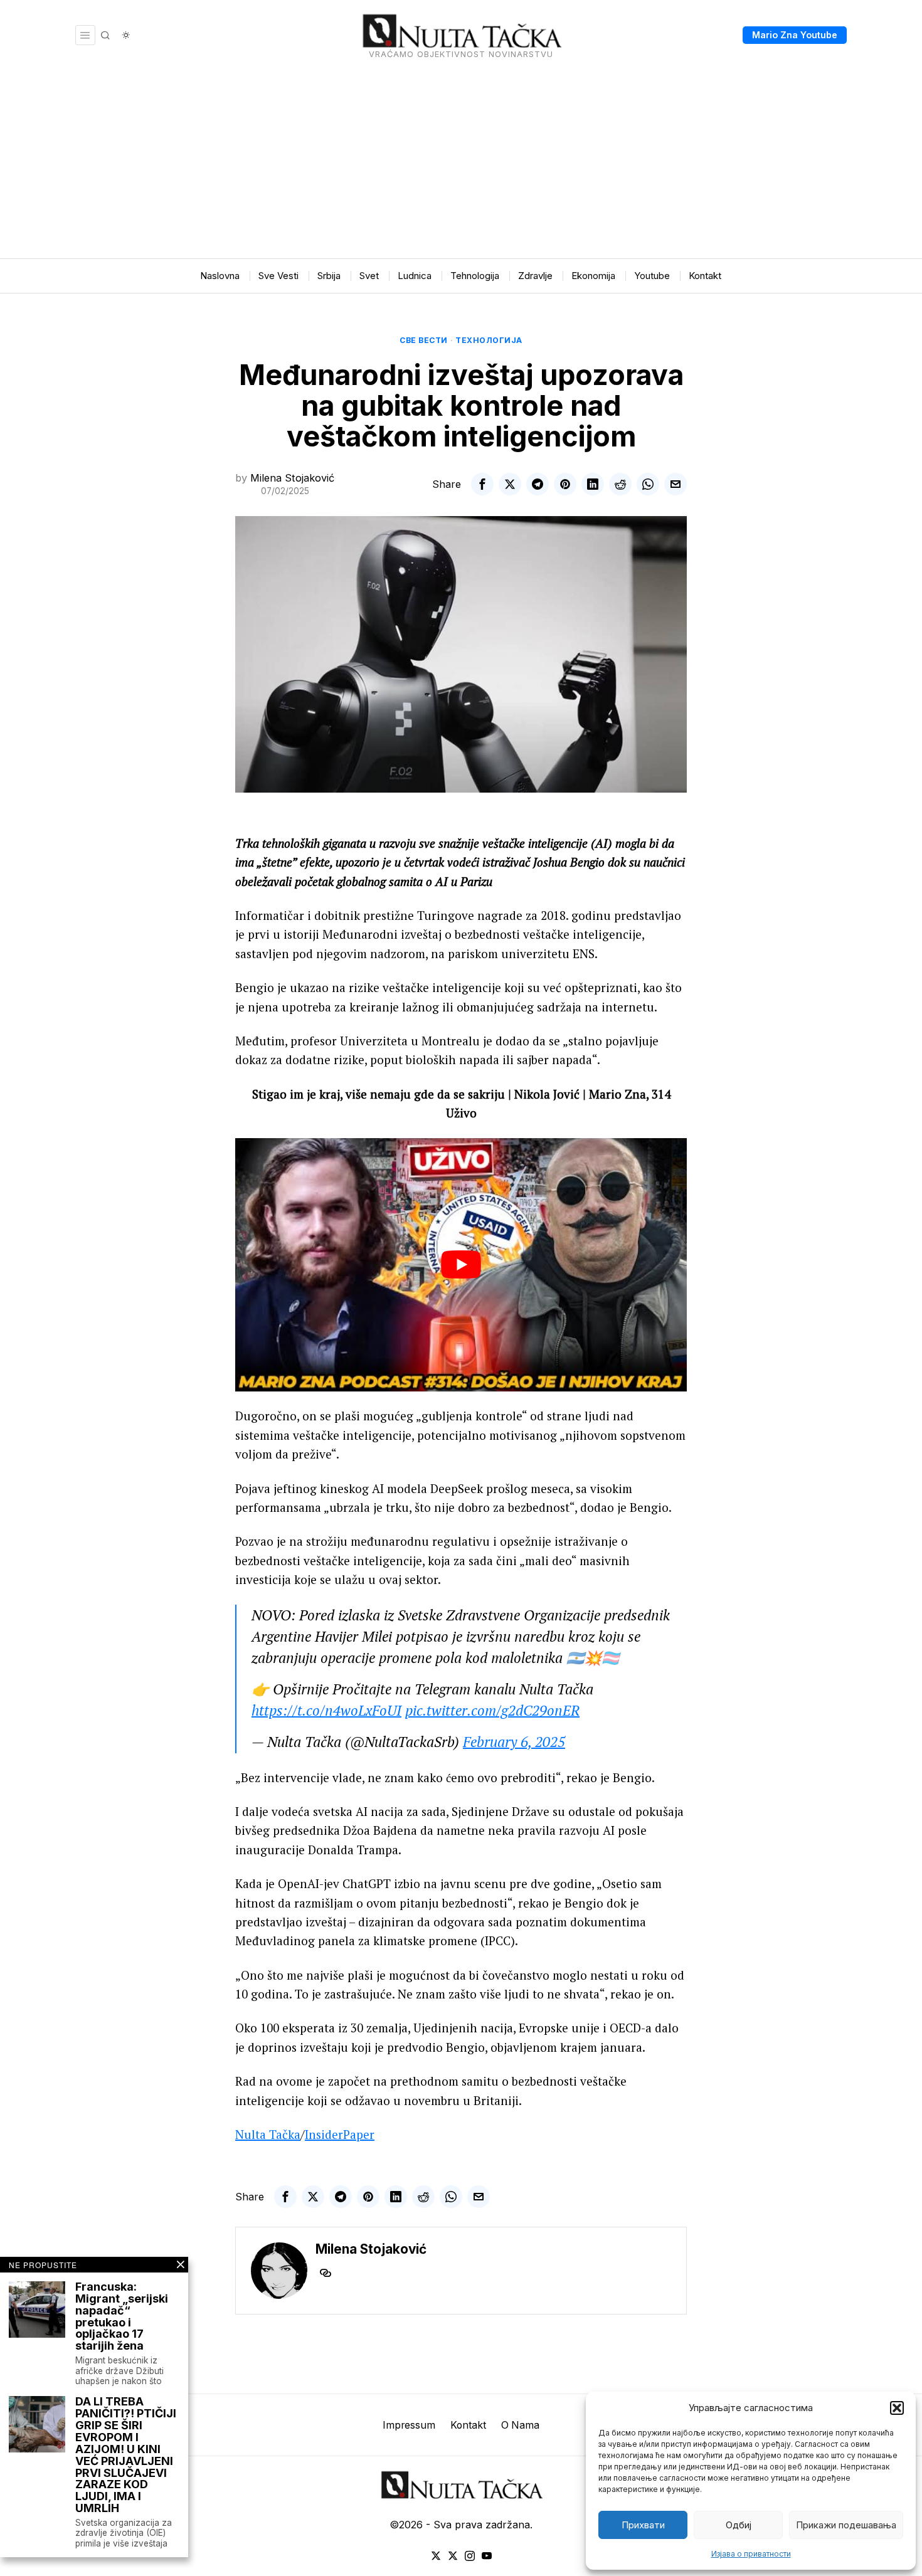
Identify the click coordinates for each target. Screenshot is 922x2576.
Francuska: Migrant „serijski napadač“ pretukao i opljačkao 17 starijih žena (122, 2317)
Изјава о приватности (751, 2554)
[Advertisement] (461, 164)
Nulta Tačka (268, 2134)
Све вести (424, 340)
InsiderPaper (340, 2134)
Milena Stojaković (292, 478)
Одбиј (739, 2525)
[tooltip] (482, 484)
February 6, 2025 (514, 1742)
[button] (897, 2408)
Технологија (489, 340)
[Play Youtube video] (461, 1265)
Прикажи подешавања (846, 2525)
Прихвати (643, 2525)
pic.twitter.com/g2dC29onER (492, 1710)
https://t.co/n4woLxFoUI (326, 1710)
